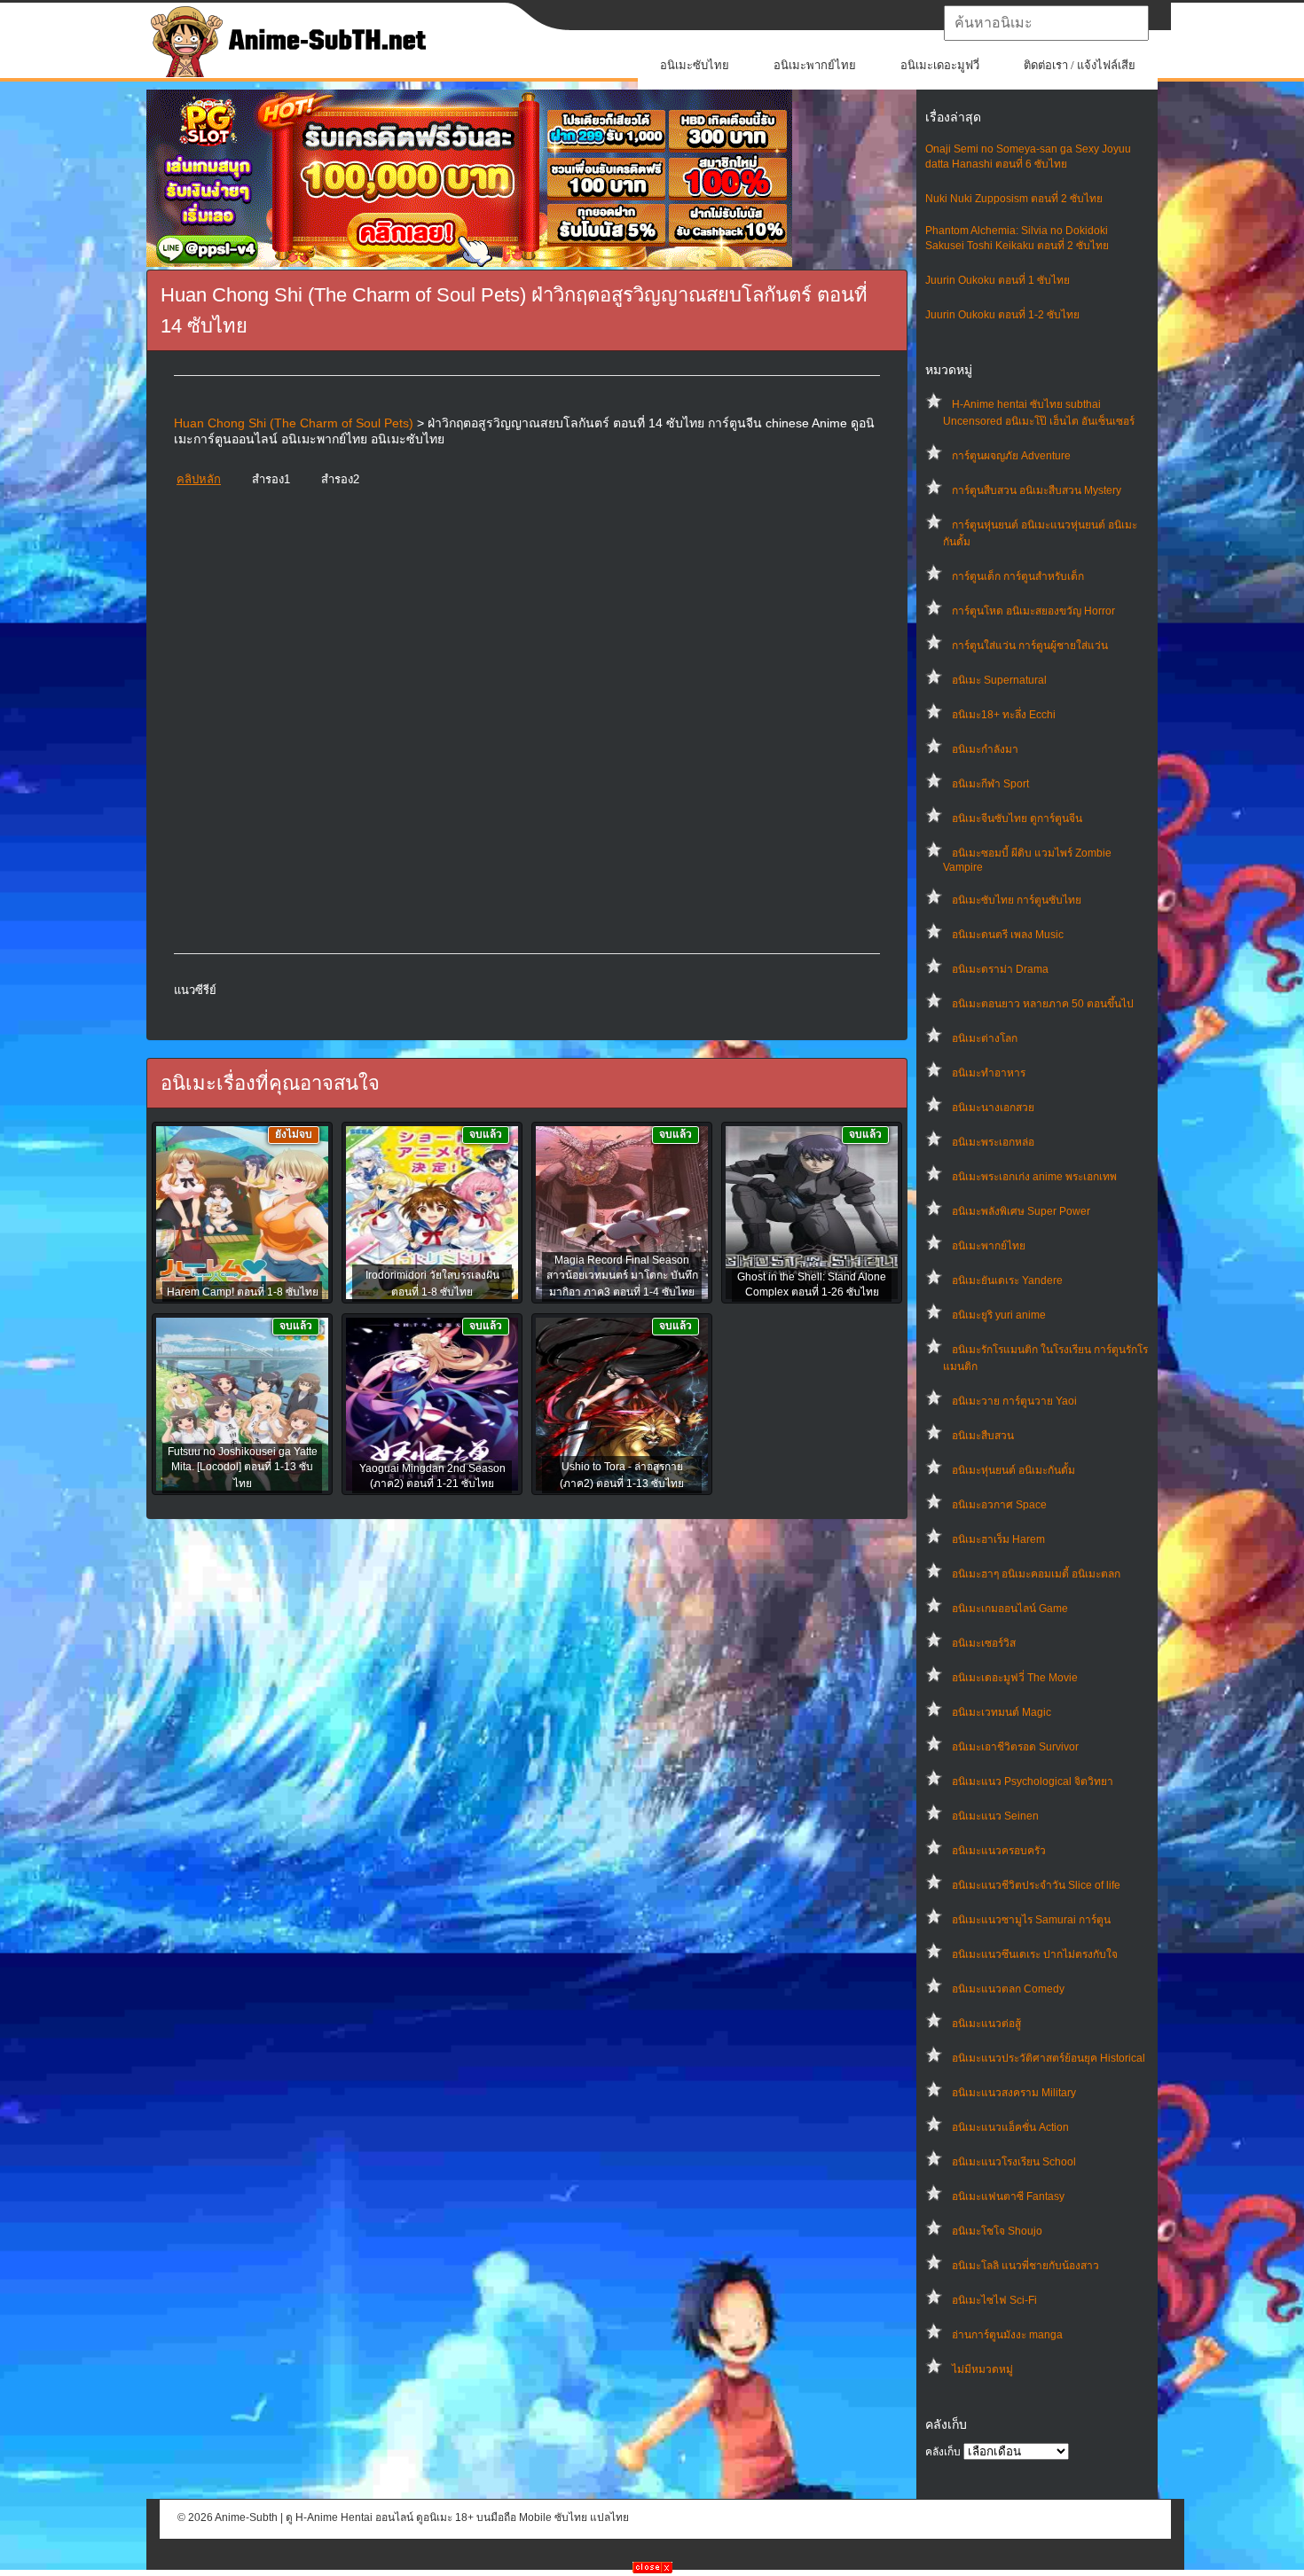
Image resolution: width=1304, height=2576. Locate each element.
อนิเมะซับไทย (695, 65)
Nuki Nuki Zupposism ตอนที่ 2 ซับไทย (1014, 199)
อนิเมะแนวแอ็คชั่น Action (1010, 2127)
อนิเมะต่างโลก (985, 1038)
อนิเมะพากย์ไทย (815, 65)
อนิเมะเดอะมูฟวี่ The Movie (1015, 1678)
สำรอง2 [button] (340, 479)
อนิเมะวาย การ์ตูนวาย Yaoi (1014, 1401)
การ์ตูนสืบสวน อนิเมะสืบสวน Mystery (1037, 490)
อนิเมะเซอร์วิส (984, 1643)
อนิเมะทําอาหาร (989, 1073)
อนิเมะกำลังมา (985, 749)
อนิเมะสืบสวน (983, 1436)
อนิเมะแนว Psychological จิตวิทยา (1033, 1781)
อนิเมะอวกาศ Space (999, 1505)
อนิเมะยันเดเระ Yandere (1007, 1280)
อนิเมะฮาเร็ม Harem (998, 1539)
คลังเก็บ (943, 2452)
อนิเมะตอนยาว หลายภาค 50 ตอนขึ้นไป (1043, 1004)
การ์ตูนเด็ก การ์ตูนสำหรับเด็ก (1018, 576)
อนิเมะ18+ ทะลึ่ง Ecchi (1004, 715)
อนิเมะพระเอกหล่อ (993, 1142)
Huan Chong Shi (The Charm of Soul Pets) (294, 423)
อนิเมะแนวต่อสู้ (986, 2024)
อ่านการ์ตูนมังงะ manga (1007, 2335)
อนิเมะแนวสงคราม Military (1014, 2093)
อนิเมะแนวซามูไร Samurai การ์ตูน (1031, 1920)
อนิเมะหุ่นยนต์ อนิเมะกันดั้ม (1013, 1470)
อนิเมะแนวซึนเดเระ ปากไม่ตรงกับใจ (1035, 1954)
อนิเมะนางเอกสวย (993, 1108)
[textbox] (1046, 23)
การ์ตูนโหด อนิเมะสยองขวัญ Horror (1033, 611)
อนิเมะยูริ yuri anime (999, 1315)
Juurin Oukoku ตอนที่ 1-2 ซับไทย (1002, 315)
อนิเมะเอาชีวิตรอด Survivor (1015, 1747)
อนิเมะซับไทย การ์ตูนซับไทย (1017, 900)
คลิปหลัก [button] (199, 479)
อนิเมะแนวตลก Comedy (1008, 1989)
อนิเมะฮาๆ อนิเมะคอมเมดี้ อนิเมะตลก (1036, 1574)
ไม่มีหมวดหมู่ (982, 2369)
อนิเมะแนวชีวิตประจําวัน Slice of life (1036, 1885)
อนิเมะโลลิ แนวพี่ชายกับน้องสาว (1025, 2266)
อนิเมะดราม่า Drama (1000, 969)
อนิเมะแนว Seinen (995, 1816)
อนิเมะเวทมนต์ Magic (1002, 1712)
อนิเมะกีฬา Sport (990, 784)
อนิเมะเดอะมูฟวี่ (940, 65)
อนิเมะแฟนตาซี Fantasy (1008, 2196)
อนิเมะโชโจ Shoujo (997, 2231)
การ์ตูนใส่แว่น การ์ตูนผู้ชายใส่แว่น (1030, 646)
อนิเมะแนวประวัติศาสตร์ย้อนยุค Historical (1049, 2058)
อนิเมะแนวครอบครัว (999, 1851)
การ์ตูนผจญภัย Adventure (1011, 456)
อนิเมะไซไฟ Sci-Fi (994, 2300)
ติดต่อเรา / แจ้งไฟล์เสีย (1080, 65)
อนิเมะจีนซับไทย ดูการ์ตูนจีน (1017, 818)
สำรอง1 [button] (271, 479)
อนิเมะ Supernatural (999, 680)
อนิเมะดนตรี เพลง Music (1008, 935)
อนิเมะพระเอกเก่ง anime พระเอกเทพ (1034, 1177)
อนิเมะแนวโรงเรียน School (1014, 2162)
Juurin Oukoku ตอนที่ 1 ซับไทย (998, 280)
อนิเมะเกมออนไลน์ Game (1010, 1609)
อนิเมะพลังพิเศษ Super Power (1021, 1211)
